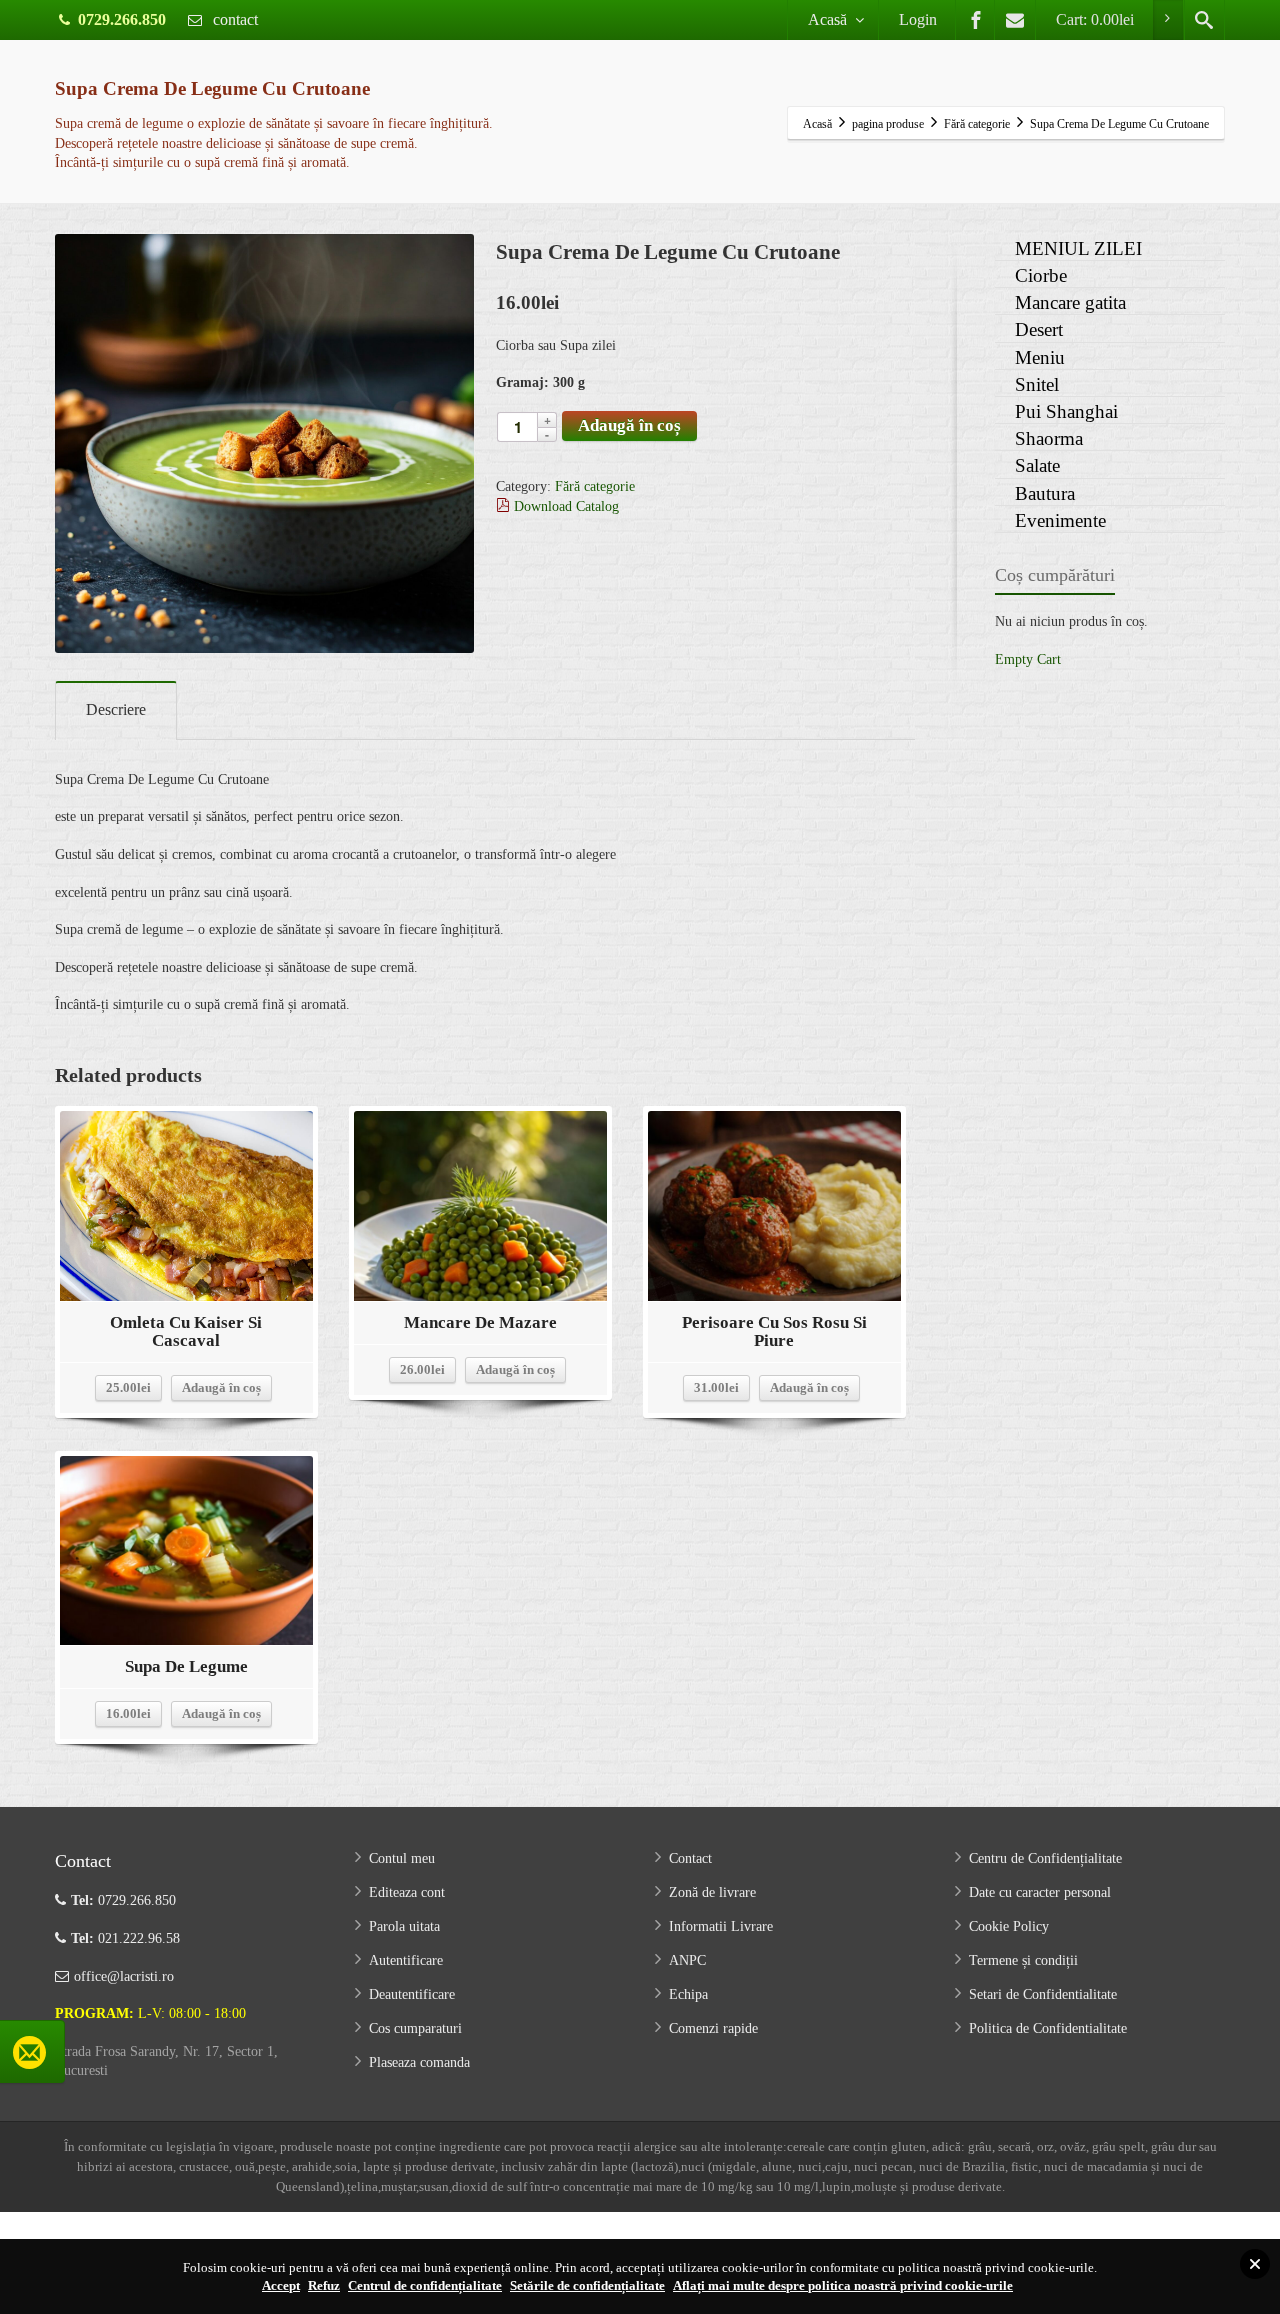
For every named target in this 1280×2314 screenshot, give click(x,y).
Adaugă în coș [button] (221, 1387)
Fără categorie (595, 486)
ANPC (687, 1960)
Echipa (688, 1994)
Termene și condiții (1023, 1960)
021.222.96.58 (125, 1938)
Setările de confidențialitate (587, 2285)
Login (918, 19)
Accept (281, 2285)
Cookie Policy (1009, 1926)
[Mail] (1015, 20)
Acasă (827, 19)
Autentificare (406, 1960)
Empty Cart (1028, 659)
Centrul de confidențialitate (425, 2285)
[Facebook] (976, 20)
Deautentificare (412, 1994)
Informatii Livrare (721, 1926)
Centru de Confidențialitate (1045, 1858)
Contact (690, 1858)
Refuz (324, 2285)
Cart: (1095, 19)
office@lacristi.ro (124, 1976)
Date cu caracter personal (1040, 1892)
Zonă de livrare (712, 1892)
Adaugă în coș (629, 425)
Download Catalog (564, 506)
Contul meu (402, 1858)
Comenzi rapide (713, 2028)
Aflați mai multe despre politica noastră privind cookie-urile (843, 2285)
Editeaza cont (407, 1892)
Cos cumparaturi (415, 2028)
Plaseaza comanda (419, 2062)
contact (233, 19)
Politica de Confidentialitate (1048, 2028)
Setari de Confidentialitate (1043, 1994)
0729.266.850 (122, 19)
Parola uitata (404, 1926)
